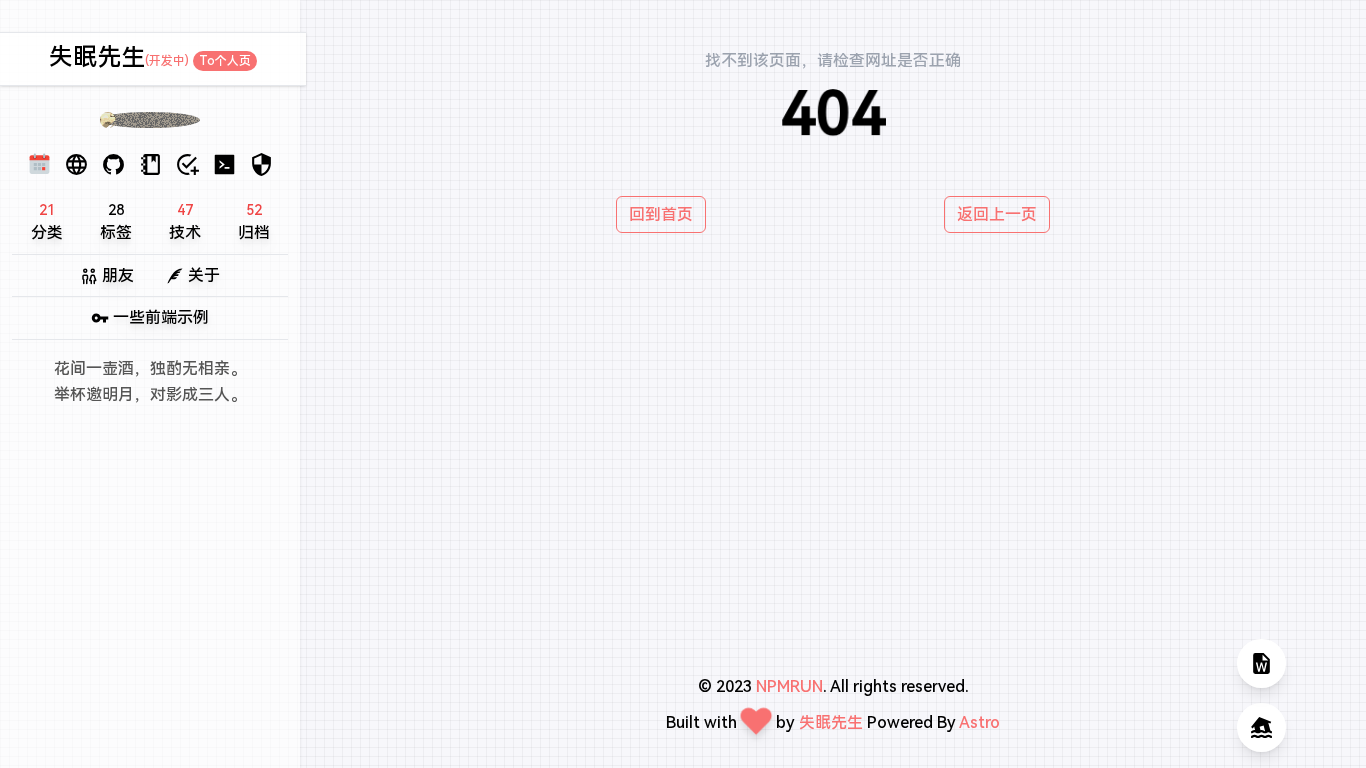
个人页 (225, 61)
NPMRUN (789, 686)
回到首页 (661, 214)
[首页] (1261, 727)
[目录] (1261, 663)
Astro (979, 722)
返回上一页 (997, 214)
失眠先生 (97, 57)
